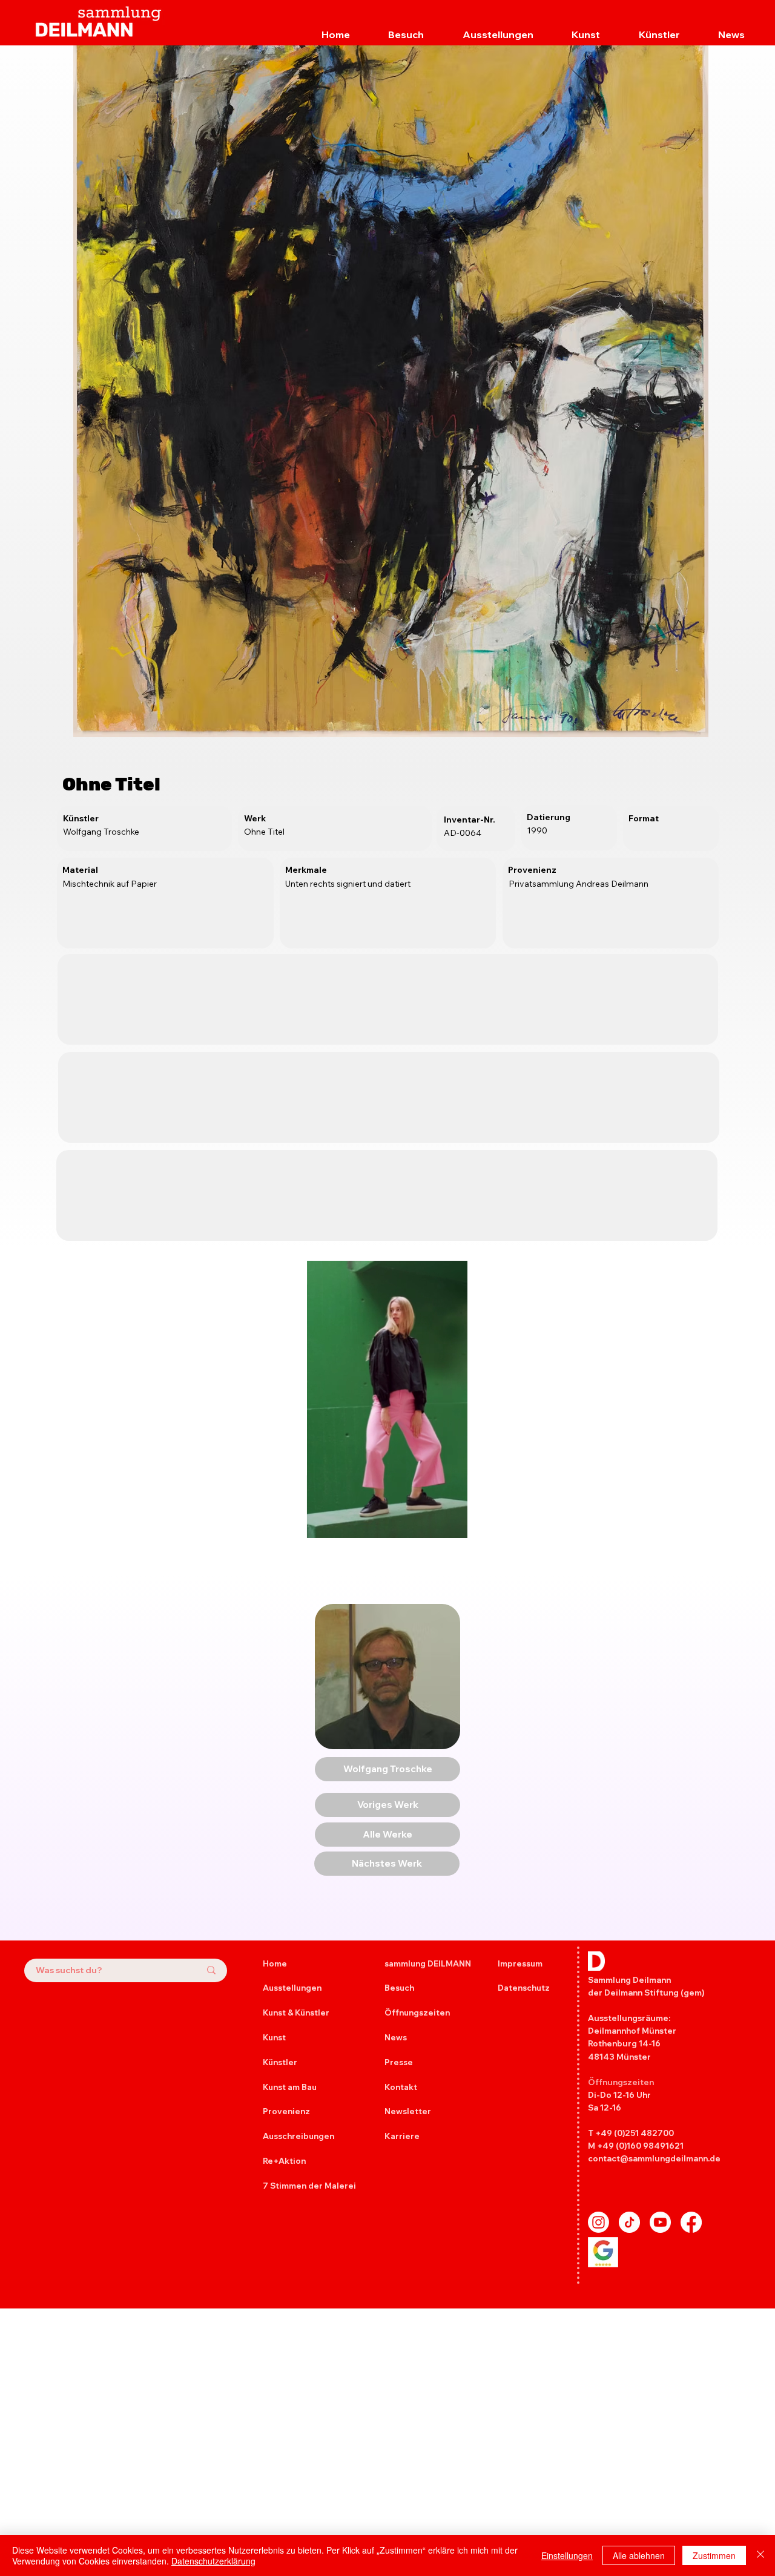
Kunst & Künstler (296, 2012)
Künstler (280, 2062)
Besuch (399, 1988)
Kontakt (401, 2087)
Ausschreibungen (298, 2136)
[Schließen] (760, 2555)
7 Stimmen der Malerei (309, 2186)
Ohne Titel (111, 784)
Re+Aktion (284, 2161)
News (396, 2037)
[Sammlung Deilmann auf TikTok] (629, 2222)
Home (275, 1963)
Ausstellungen (292, 1988)
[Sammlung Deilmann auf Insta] (599, 2222)
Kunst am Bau (290, 2087)
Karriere (402, 2136)
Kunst (274, 2037)
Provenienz (286, 2111)
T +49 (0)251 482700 (631, 2133)
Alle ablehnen (639, 2555)
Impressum (520, 1963)
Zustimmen (714, 2555)
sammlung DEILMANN (428, 1963)
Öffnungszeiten (417, 2012)
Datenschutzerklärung (213, 2561)
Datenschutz (524, 1988)
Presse (399, 2062)
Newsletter (408, 2111)
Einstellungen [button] (567, 2555)
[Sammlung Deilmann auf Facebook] (691, 2222)
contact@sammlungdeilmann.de (654, 2158)
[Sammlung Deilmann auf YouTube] (660, 2222)
